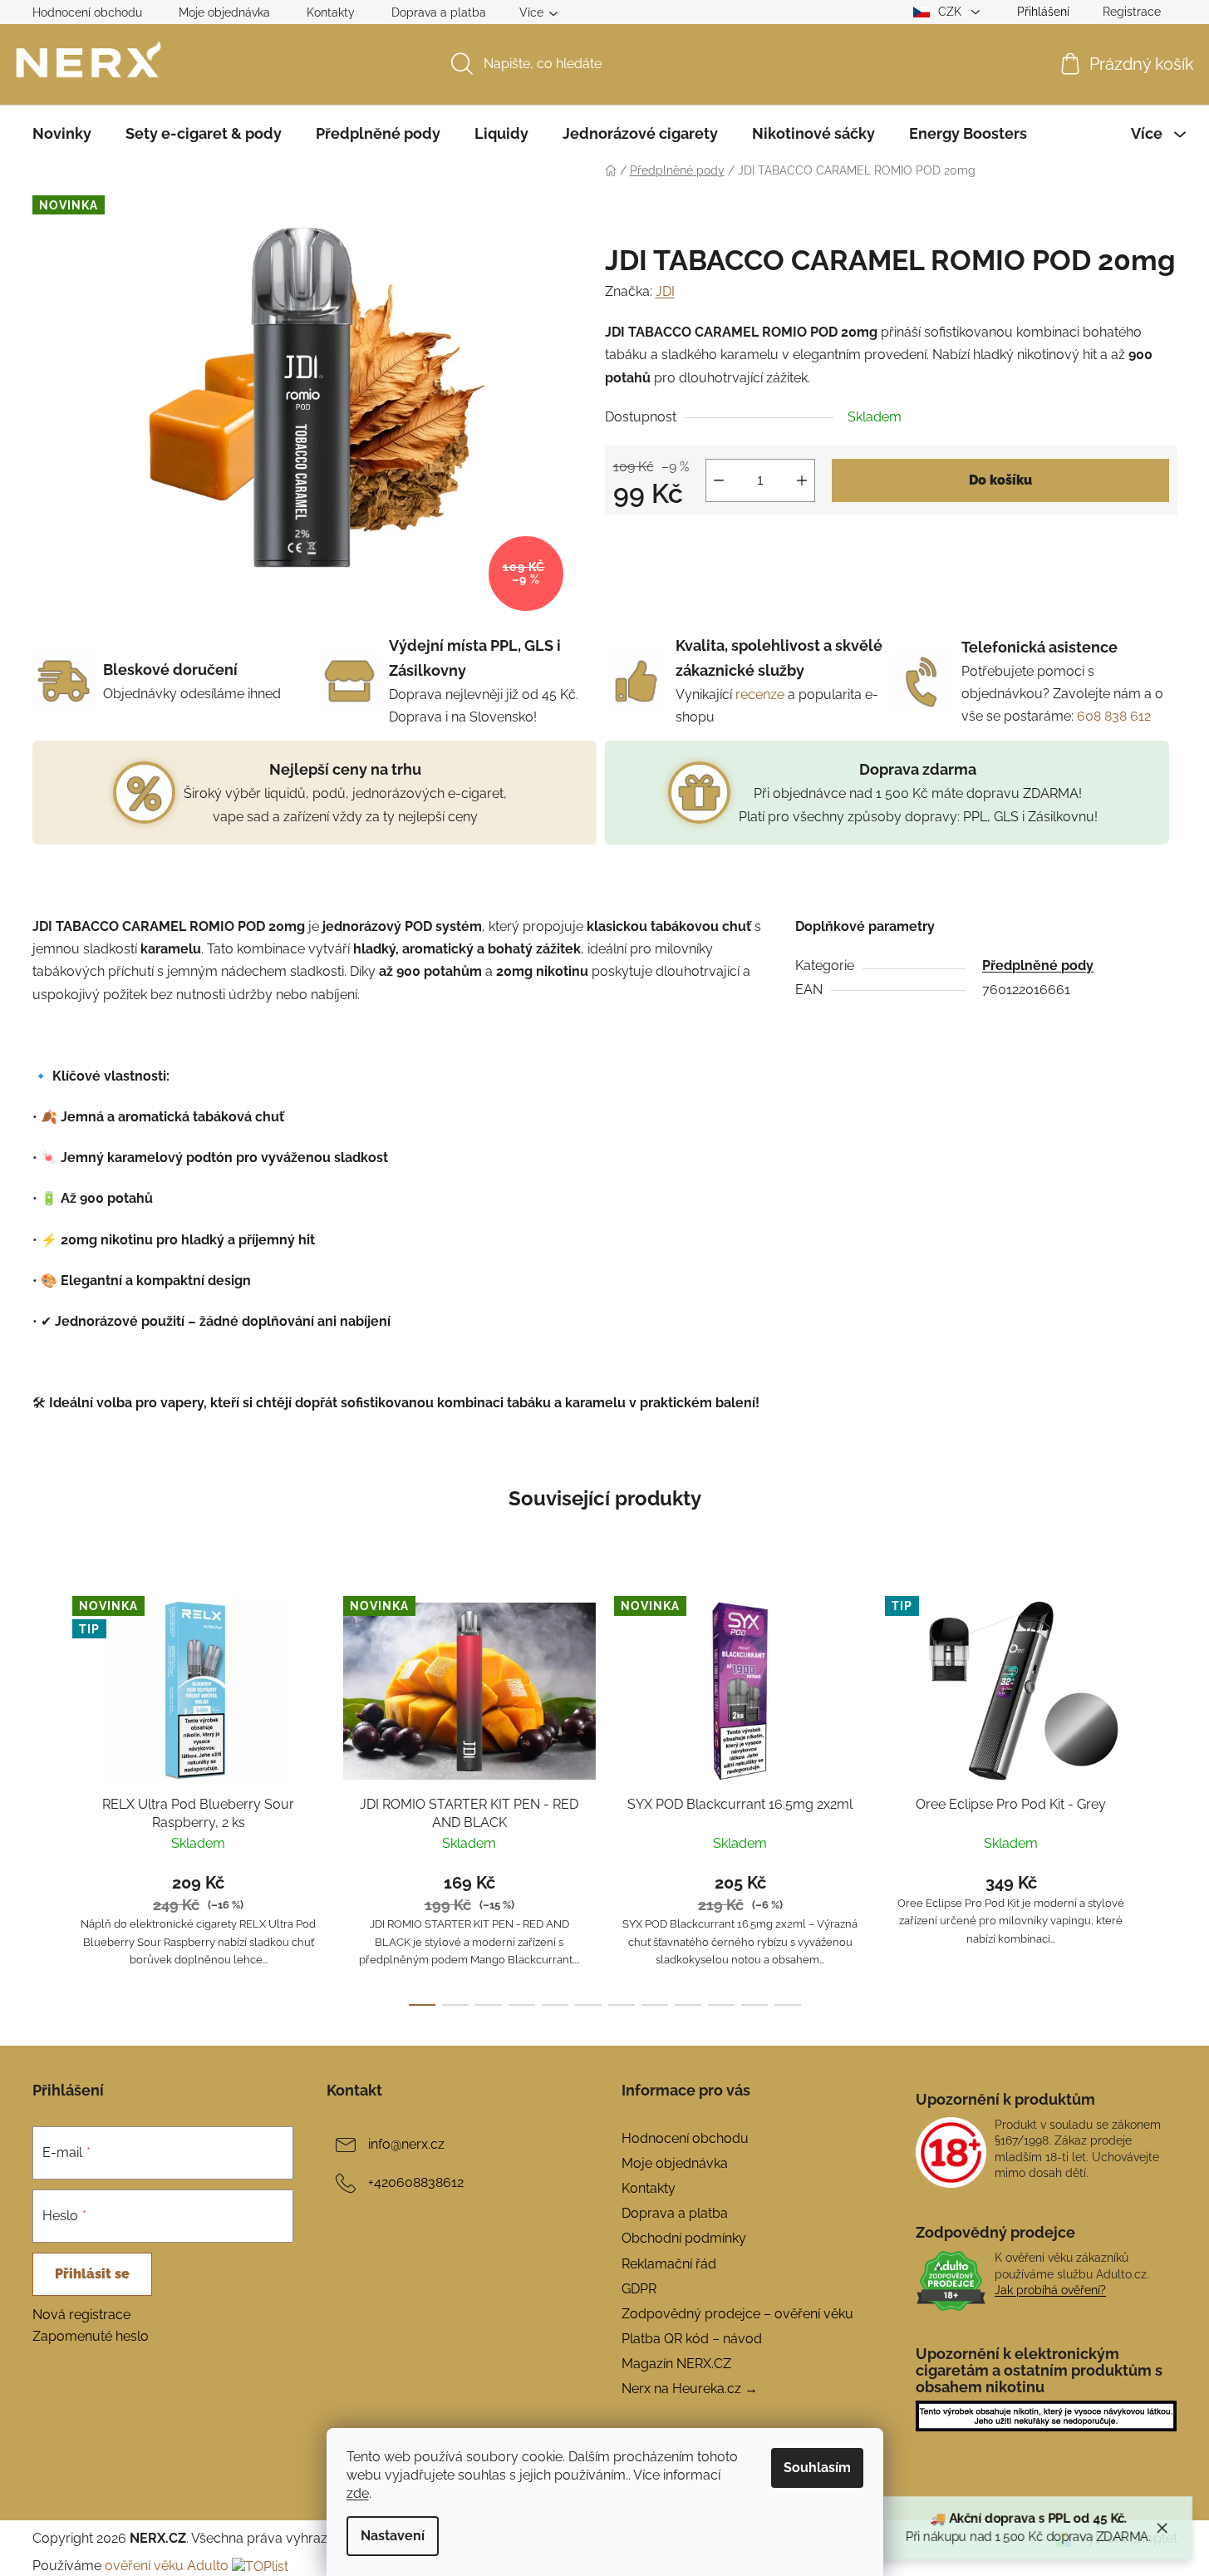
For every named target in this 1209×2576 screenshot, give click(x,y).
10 (754, 2005)
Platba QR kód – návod (692, 2339)
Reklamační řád (669, 2264)
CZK (951, 12)
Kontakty (331, 12)
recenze (760, 694)
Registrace (1132, 12)
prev (46, 1796)
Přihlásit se (92, 2274)
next (1164, 1796)
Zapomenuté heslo (91, 2336)
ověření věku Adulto (167, 2566)
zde (358, 2493)
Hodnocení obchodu (87, 12)
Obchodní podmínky (684, 2238)
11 (788, 2005)
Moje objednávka (224, 12)
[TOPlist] (260, 2566)
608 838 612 (1114, 716)
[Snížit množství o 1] (719, 480)
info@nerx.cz (406, 2144)
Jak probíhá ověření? (1050, 2290)
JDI (665, 291)
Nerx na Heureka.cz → (690, 2389)
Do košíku (1000, 480)
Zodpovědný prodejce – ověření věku (737, 2314)
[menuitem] (62, 134)
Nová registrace (81, 2315)
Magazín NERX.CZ (676, 2364)
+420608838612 (416, 2182)
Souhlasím (817, 2468)
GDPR (639, 2289)
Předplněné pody (1038, 965)
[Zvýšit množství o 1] (802, 480)
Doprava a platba (439, 12)
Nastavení (393, 2536)
